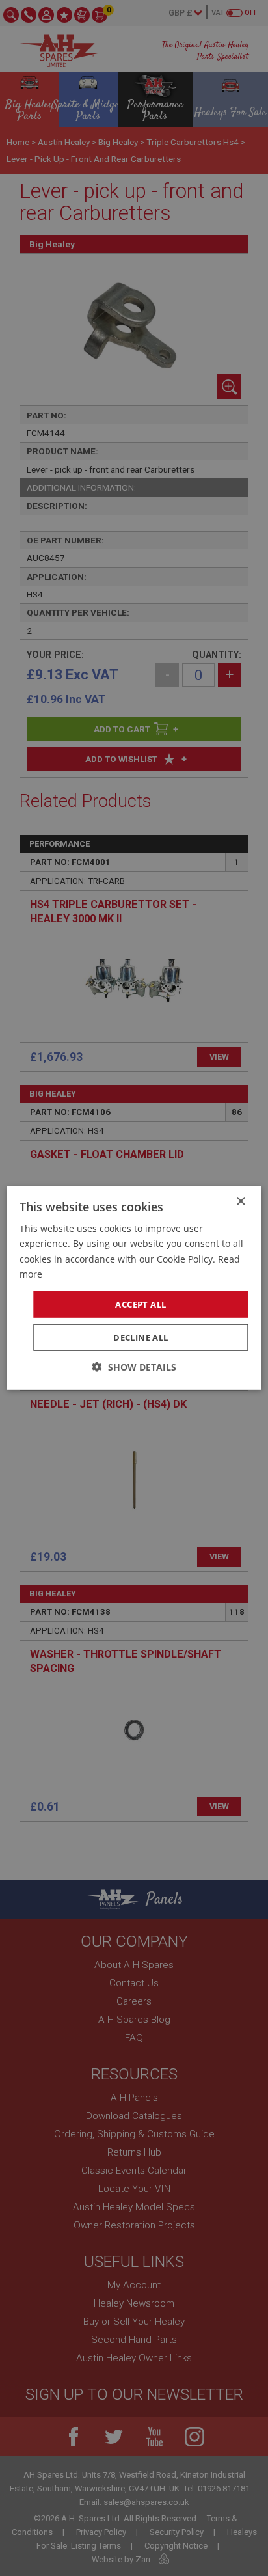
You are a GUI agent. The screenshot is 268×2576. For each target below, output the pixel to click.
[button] (134, 1367)
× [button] (240, 1202)
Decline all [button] (141, 1337)
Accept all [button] (141, 1304)
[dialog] (134, 1288)
